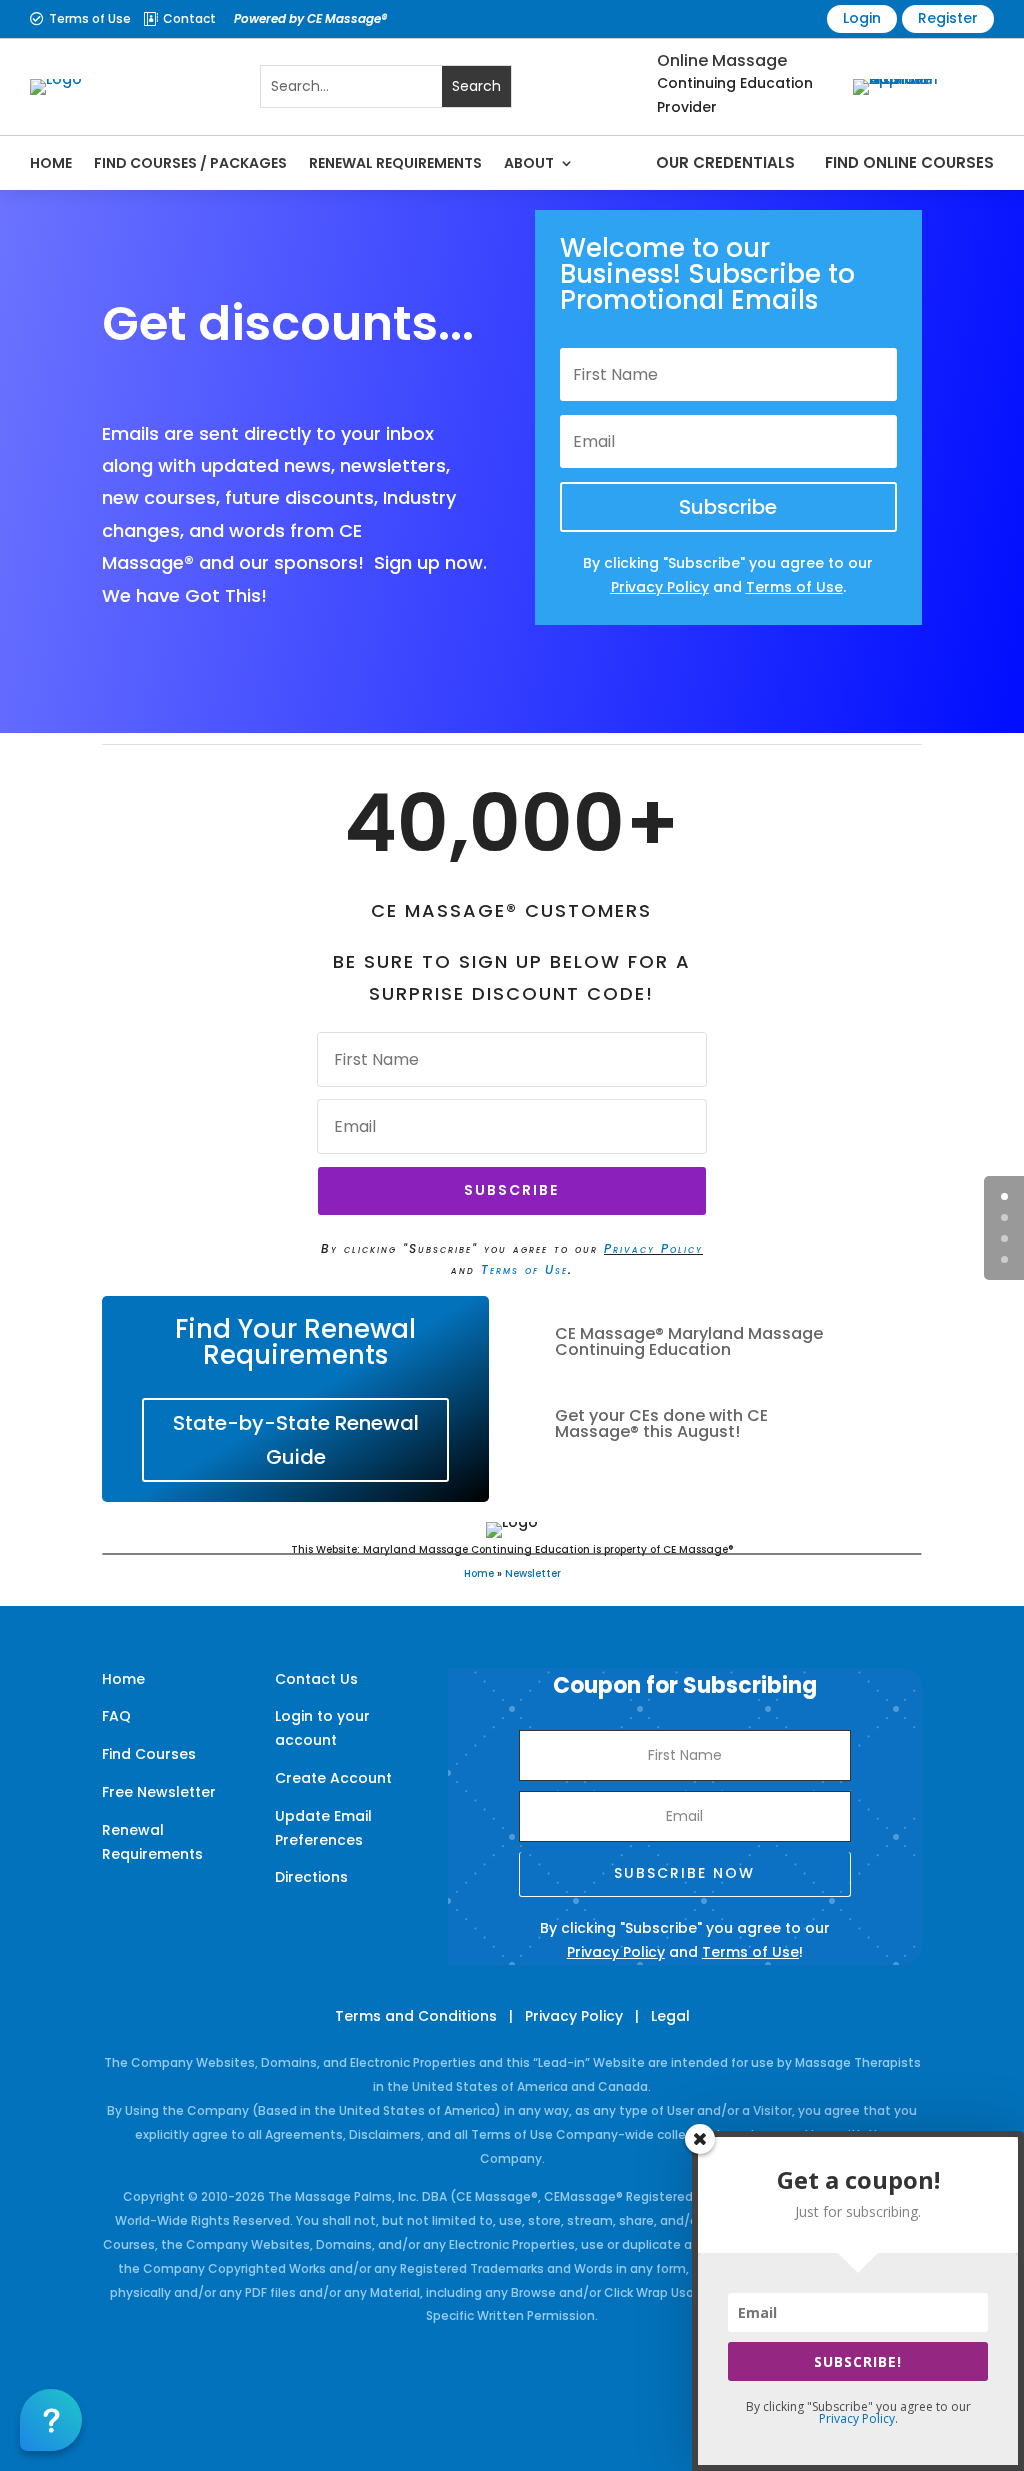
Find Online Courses (909, 162)
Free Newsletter (159, 1792)
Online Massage (722, 60)
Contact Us (316, 1679)
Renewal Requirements (395, 163)
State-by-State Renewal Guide (296, 1440)
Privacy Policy (653, 1248)
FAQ (116, 1716)
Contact (189, 18)
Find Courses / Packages (190, 163)
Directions (311, 1877)
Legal (670, 2016)
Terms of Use (90, 18)
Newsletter (533, 1573)
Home (51, 163)
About (529, 163)
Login (862, 18)
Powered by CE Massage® (310, 18)
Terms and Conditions (416, 2016)
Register (948, 18)
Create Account (333, 1778)
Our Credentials (725, 162)
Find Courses (149, 1754)
